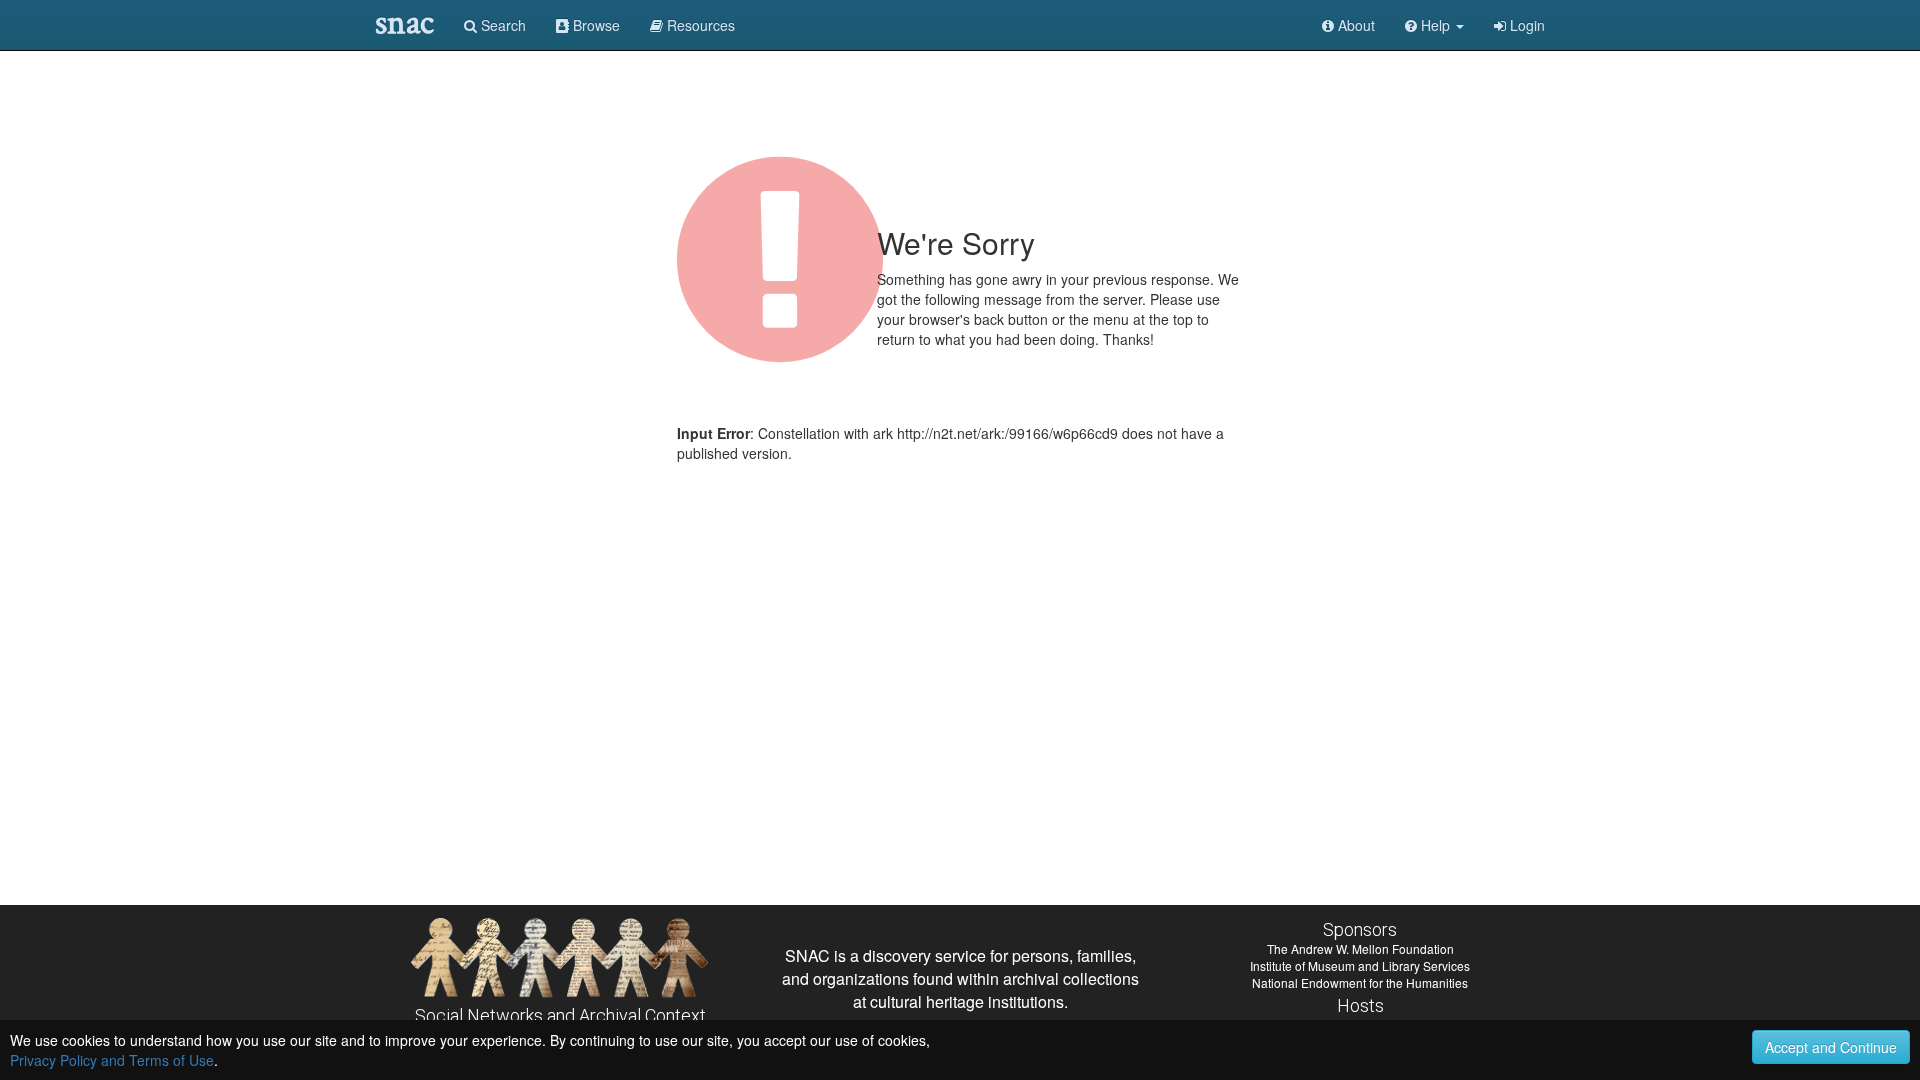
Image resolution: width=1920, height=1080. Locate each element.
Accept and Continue (1831, 1047)
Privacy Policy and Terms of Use (112, 1060)
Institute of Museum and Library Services (1360, 965)
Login (1525, 25)
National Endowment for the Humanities (1360, 982)
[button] (1434, 25)
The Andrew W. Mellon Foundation (1360, 948)
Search (501, 25)
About (1354, 25)
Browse (594, 25)
